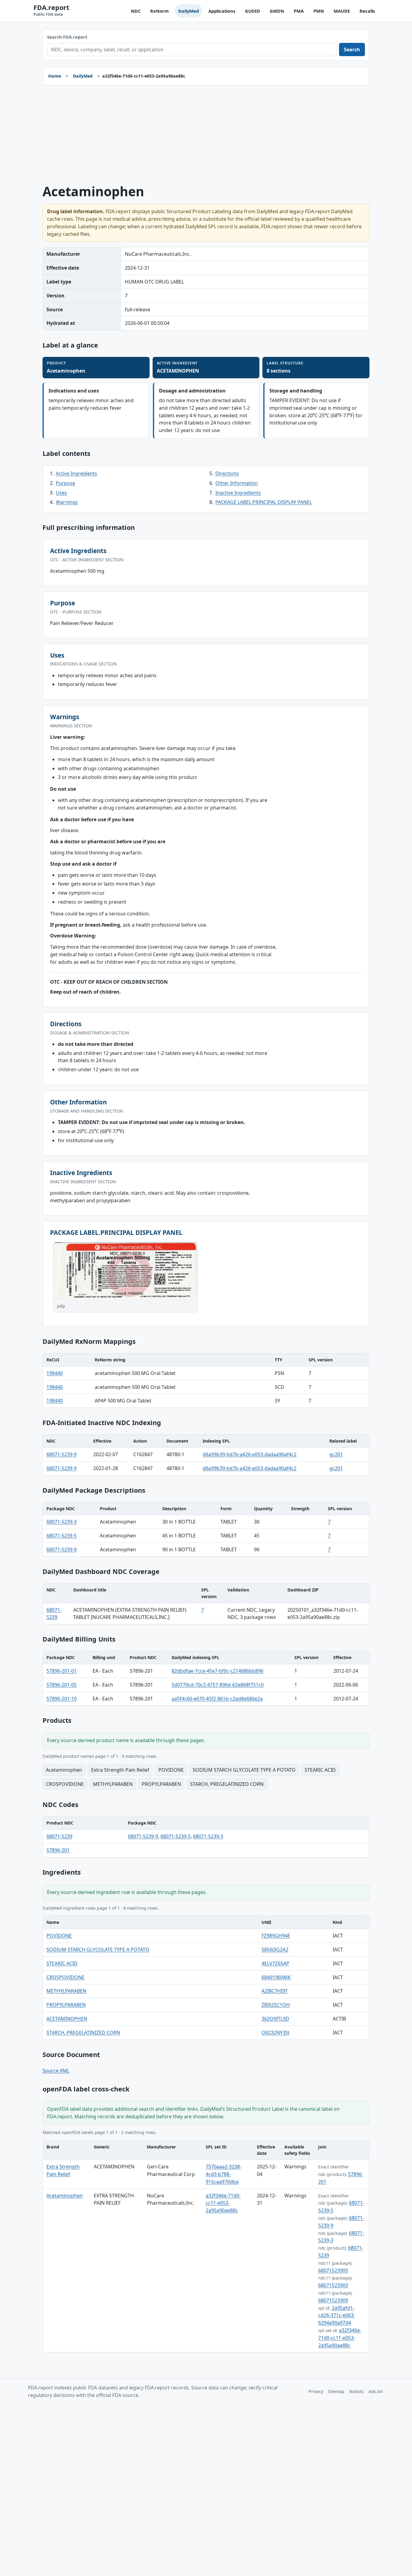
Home (55, 76)
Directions (227, 473)
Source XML (56, 2071)
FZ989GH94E (276, 1936)
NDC (136, 11)
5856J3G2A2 (275, 1950)
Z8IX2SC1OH (276, 2005)
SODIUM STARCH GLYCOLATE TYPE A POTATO (98, 1950)
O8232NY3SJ (275, 2033)
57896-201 (58, 1850)
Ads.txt (376, 2391)
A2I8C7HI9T (275, 1991)
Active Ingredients (76, 473)
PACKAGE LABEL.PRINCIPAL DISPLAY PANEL (264, 502)
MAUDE (342, 11)
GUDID (252, 11)
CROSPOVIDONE (65, 1977)
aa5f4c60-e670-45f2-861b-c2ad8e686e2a (217, 1699)
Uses (61, 493)
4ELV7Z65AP (275, 1963)
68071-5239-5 (62, 1536)
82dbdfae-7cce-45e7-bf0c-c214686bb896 (217, 1671)
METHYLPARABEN (66, 1991)
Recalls (367, 11)
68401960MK (276, 1977)
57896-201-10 (62, 1699)
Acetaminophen (65, 2196)
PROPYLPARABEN (66, 2005)
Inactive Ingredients (238, 493)
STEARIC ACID (62, 1963)
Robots (357, 2391)
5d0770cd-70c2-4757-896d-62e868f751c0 (218, 1685)
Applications (222, 11)
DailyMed (189, 11)
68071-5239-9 (62, 1454)
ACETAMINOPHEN (67, 2019)
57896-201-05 (62, 1685)
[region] (206, 1381)
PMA (299, 11)
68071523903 (333, 2285)
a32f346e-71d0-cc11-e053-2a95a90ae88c (223, 2203)
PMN (319, 11)
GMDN (277, 11)
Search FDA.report (67, 37)
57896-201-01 (62, 1671)
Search (352, 50)
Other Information (237, 483)
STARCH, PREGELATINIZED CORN (83, 2033)
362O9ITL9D (275, 2019)
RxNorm (159, 11)
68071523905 (333, 2270)
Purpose (65, 483)
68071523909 (333, 2300)
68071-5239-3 (62, 1522)
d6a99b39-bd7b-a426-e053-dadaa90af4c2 (250, 1454)
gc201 (336, 1454)
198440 (55, 1373)
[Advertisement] (206, 135)
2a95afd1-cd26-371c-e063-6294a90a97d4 (337, 2315)
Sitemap (336, 2391)
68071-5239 (59, 1836)
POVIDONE (59, 1936)
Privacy (316, 2391)
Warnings (67, 502)
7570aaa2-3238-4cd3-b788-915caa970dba (223, 2174)
